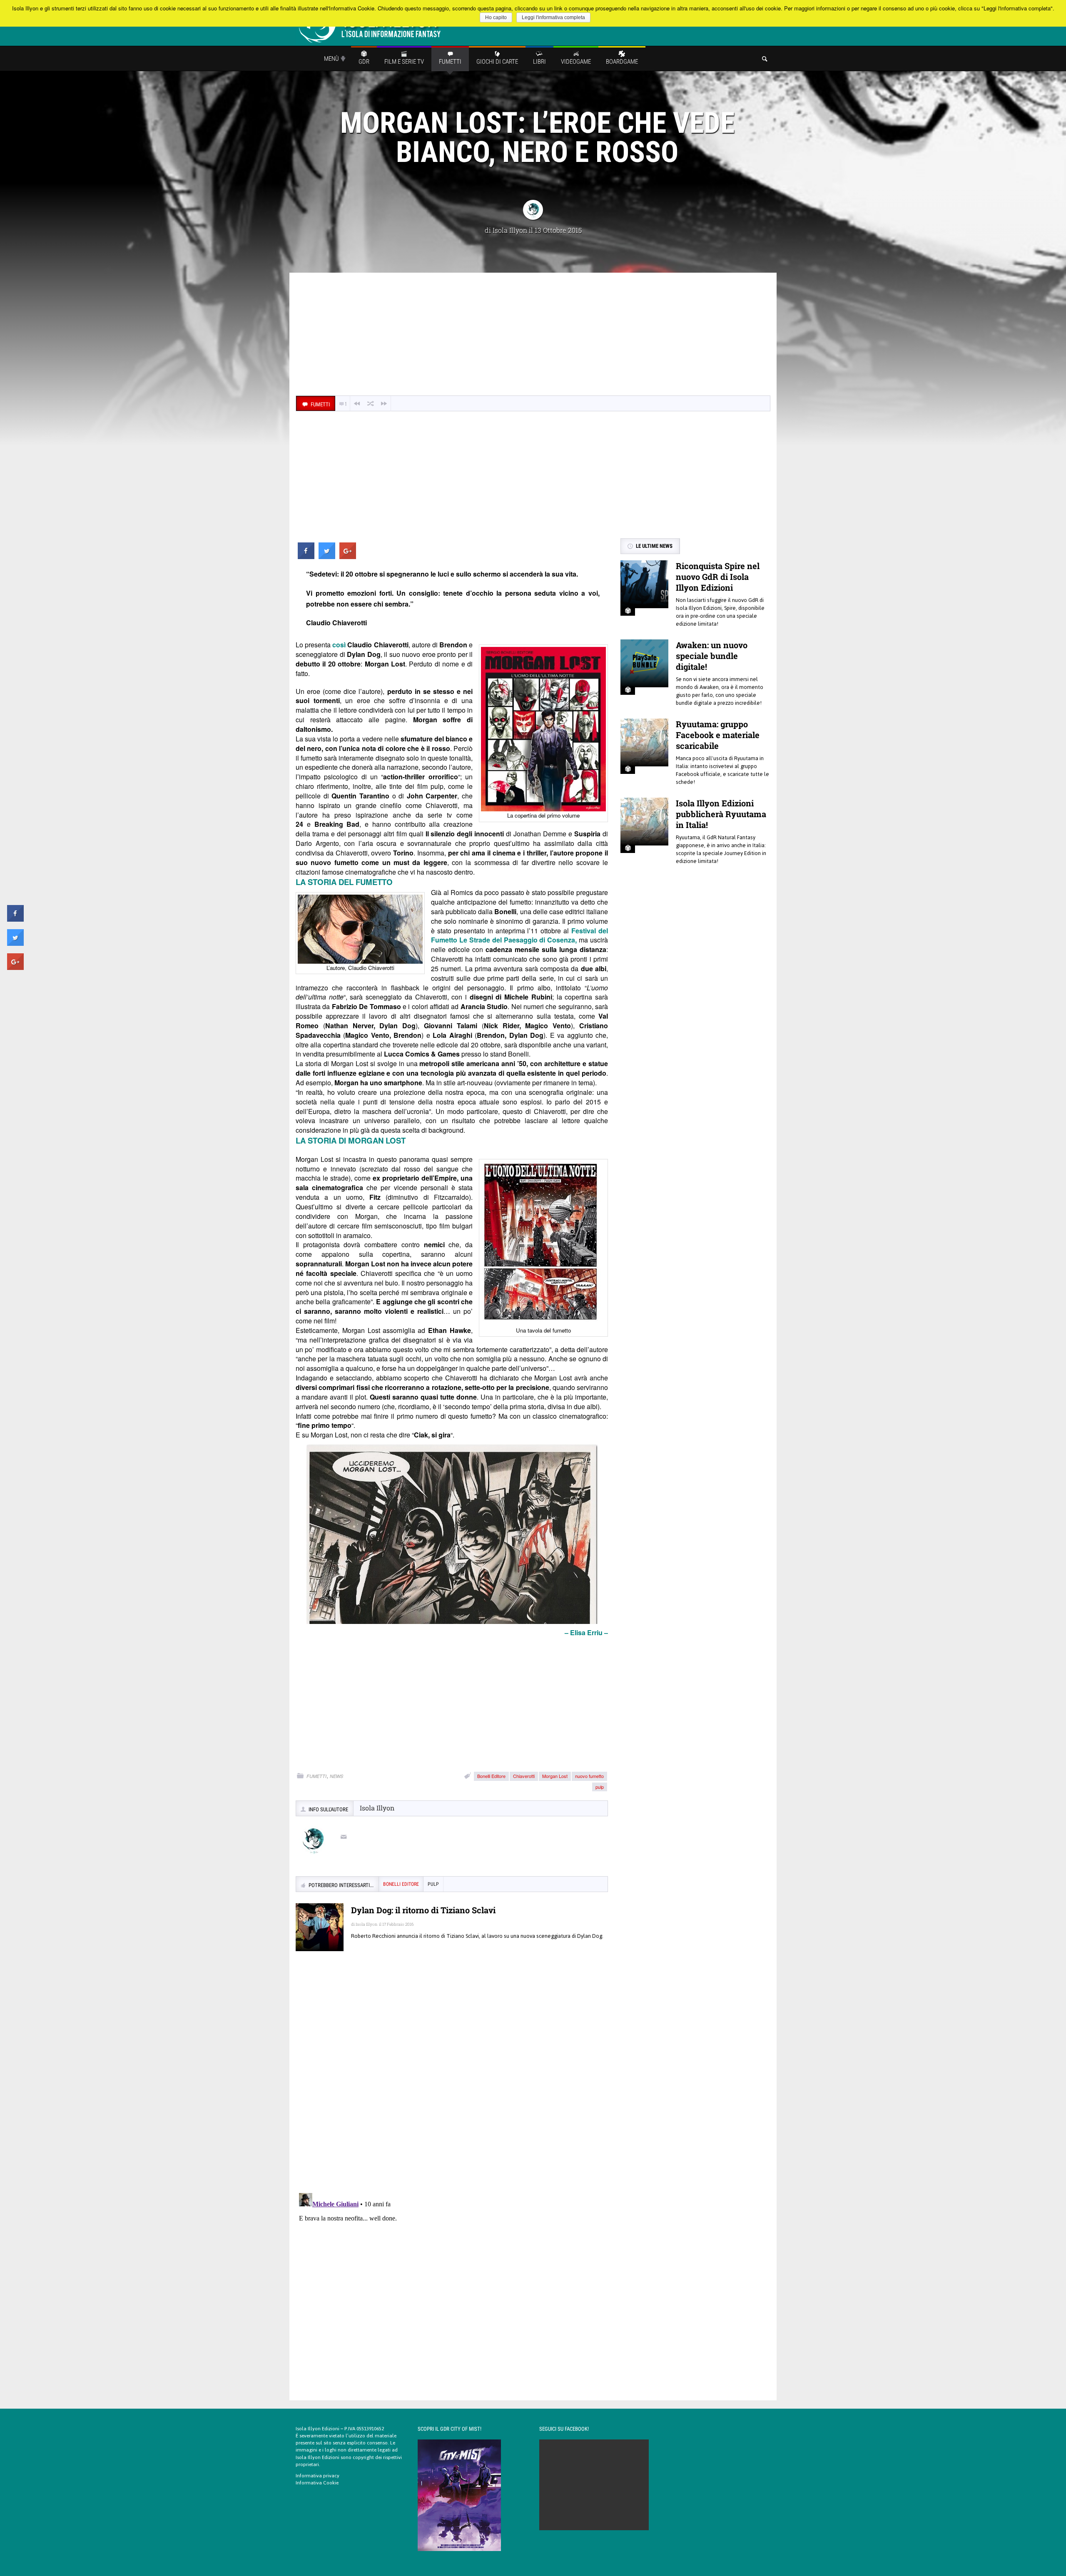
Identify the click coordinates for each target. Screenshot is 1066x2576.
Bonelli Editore (491, 1776)
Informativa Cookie (317, 2483)
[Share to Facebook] (306, 557)
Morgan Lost (555, 1776)
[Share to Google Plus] (348, 557)
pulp (600, 1787)
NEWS (336, 1776)
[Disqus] (452, 2078)
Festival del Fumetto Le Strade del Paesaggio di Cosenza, (519, 935)
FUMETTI (316, 1776)
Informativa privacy (318, 2476)
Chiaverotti (524, 1776)
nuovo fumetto (589, 1776)
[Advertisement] (533, 335)
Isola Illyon (510, 230)
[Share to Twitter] (327, 557)
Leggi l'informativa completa (553, 17)
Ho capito (496, 17)
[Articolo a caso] (371, 404)
